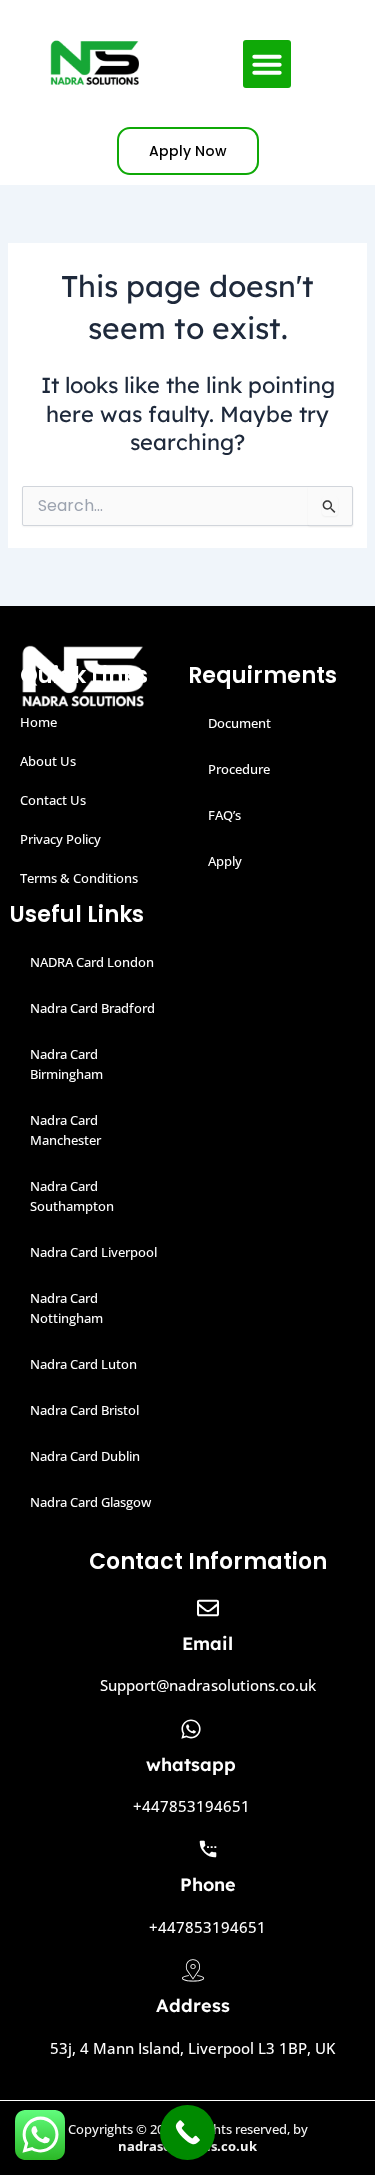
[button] (267, 64)
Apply (225, 861)
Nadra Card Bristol (84, 1410)
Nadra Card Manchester (65, 1130)
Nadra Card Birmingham (66, 1064)
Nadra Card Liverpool (93, 1252)
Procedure (239, 769)
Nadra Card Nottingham (66, 1308)
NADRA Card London (92, 962)
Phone (208, 1884)
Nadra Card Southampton (72, 1196)
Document (239, 723)
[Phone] (208, 1849)
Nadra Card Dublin (85, 1456)
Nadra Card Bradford (92, 1008)
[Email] (208, 1608)
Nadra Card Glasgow (90, 1502)
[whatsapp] (191, 1729)
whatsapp (191, 1764)
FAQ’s (224, 815)
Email (207, 1643)
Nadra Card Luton (83, 1364)
